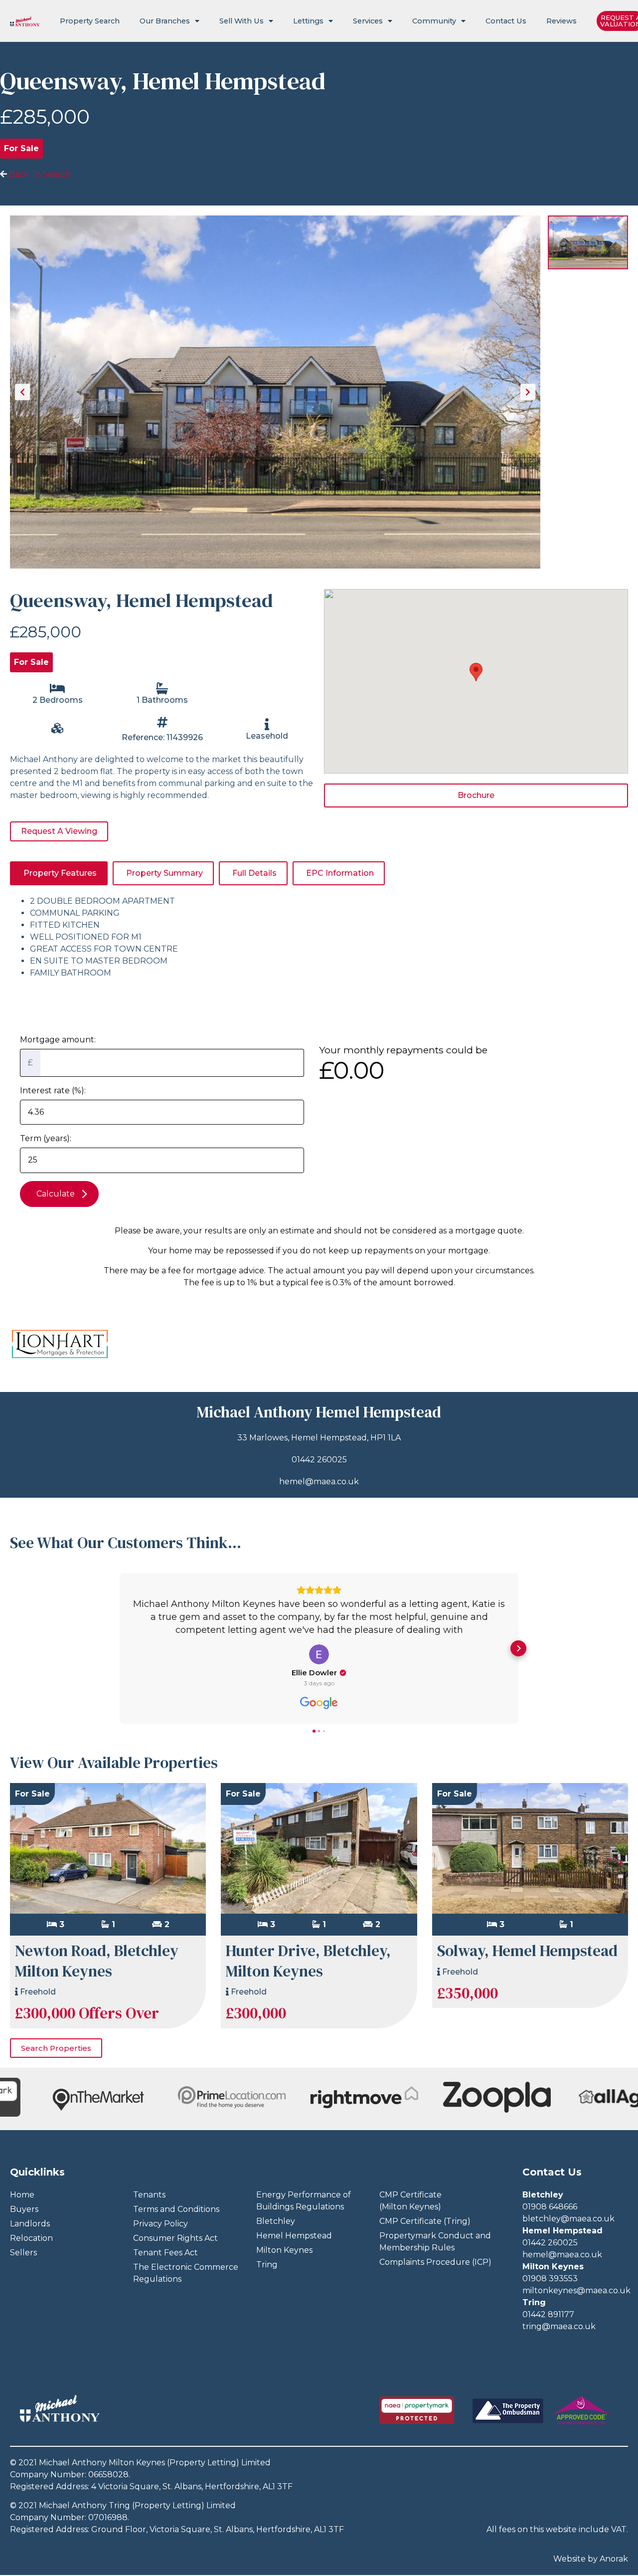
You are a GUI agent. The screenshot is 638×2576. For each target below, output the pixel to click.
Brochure (476, 795)
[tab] (59, 873)
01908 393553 (550, 2279)
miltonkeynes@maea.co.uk (576, 2290)
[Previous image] (22, 392)
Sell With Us (241, 21)
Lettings (308, 21)
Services (368, 21)
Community (434, 21)
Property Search (90, 21)
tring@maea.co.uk (559, 2326)
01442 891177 (548, 2314)
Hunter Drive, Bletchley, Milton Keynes (308, 1961)
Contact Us (506, 21)
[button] (120, 1648)
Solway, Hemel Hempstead (527, 1951)
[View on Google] (319, 1654)
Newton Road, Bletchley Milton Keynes (97, 1961)
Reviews (561, 21)
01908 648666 (550, 2207)
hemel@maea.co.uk (319, 1482)
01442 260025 (319, 1460)
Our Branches (165, 21)
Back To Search (39, 174)
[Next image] (528, 392)
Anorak (614, 2559)
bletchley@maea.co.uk (568, 2219)
